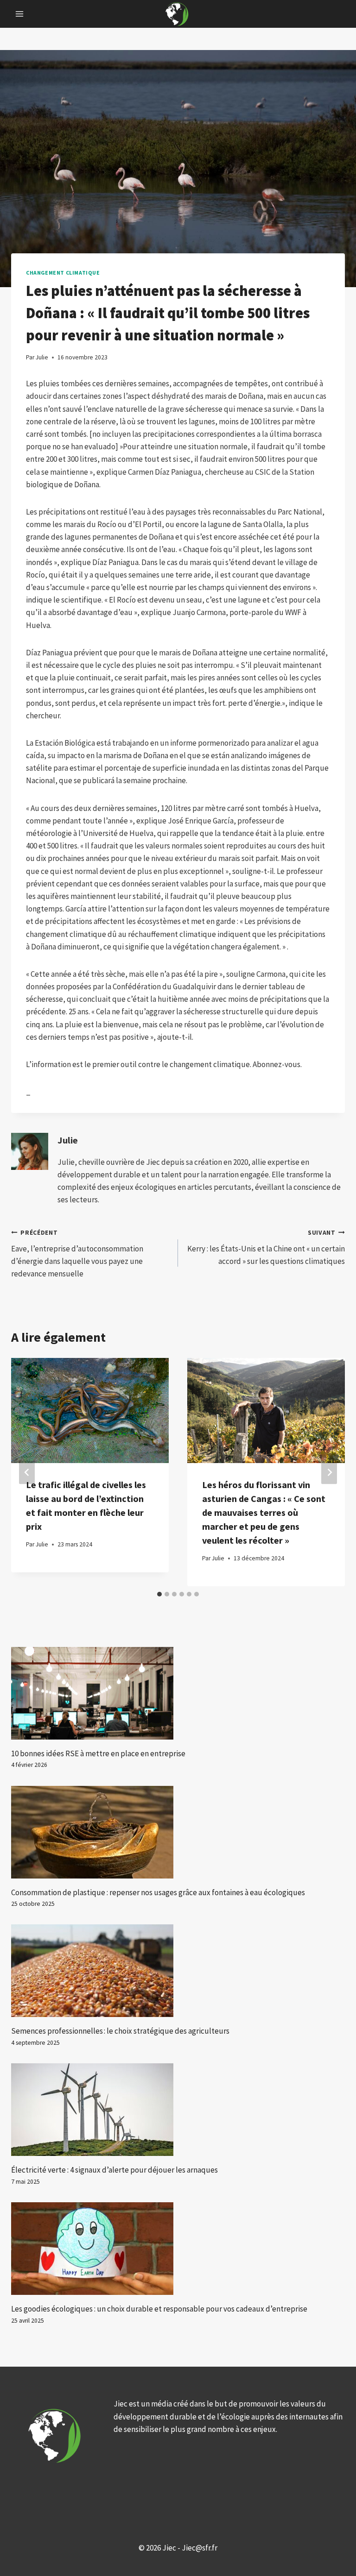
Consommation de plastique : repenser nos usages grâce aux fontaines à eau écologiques (158, 1892)
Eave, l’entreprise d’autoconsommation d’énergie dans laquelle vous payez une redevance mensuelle (77, 1254)
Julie (68, 1140)
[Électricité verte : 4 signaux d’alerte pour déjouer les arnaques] (178, 2110)
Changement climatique (63, 273)
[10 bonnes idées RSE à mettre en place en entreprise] (178, 1693)
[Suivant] (329, 1472)
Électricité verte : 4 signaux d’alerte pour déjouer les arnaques (114, 2170)
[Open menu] (20, 14)
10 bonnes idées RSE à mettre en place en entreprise (98, 1753)
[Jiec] (178, 14)
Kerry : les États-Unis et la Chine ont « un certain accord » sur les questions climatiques (266, 1247)
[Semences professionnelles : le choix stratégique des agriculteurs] (178, 1971)
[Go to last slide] (27, 1472)
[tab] (159, 1594)
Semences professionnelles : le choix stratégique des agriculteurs (120, 2031)
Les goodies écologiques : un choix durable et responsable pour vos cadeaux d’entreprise (159, 2309)
